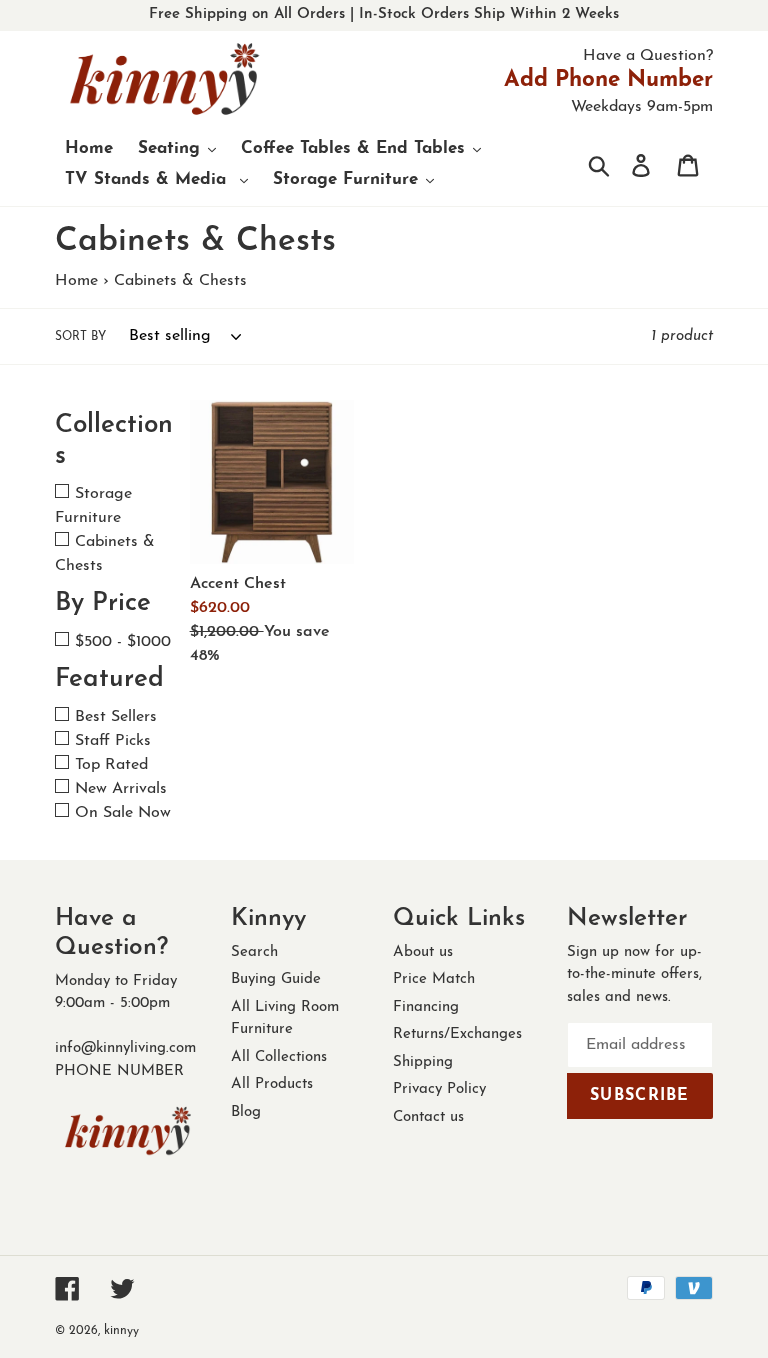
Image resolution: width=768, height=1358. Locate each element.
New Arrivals (121, 789)
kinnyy (121, 1331)
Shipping (423, 1062)
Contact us (428, 1117)
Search (254, 952)
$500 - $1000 (123, 642)
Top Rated (111, 765)
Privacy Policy (439, 1089)
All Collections (279, 1057)
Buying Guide (276, 979)
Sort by (80, 337)
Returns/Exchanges (457, 1034)
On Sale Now (123, 813)
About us (423, 952)
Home (76, 281)
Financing (426, 1007)
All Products (272, 1084)
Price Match (434, 979)
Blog (246, 1112)
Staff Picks (113, 741)
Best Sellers (116, 717)
